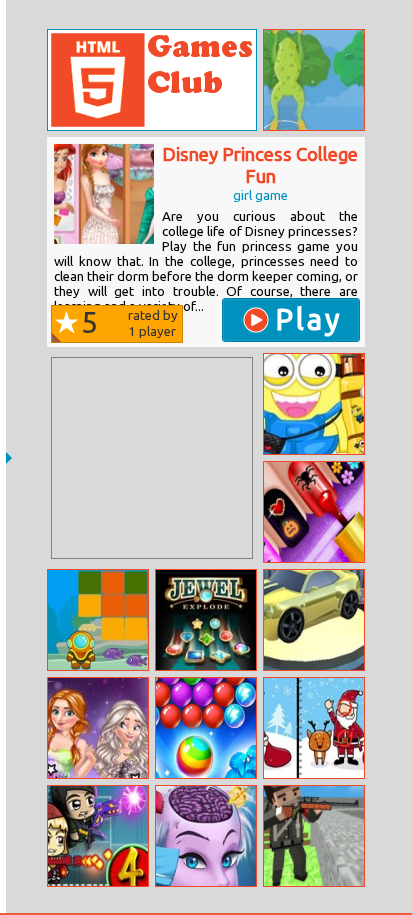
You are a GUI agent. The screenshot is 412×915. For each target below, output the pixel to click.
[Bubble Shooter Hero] (206, 728)
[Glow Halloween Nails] (314, 512)
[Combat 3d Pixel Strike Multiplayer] (314, 836)
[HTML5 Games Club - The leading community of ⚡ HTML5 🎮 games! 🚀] (152, 80)
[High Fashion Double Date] (98, 728)
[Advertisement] (152, 458)
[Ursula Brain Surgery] (206, 836)
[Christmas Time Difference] (314, 728)
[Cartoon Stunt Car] (314, 620)
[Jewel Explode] (206, 620)
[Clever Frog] (314, 80)
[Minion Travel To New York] (314, 404)
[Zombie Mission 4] (98, 836)
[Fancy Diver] (98, 620)
